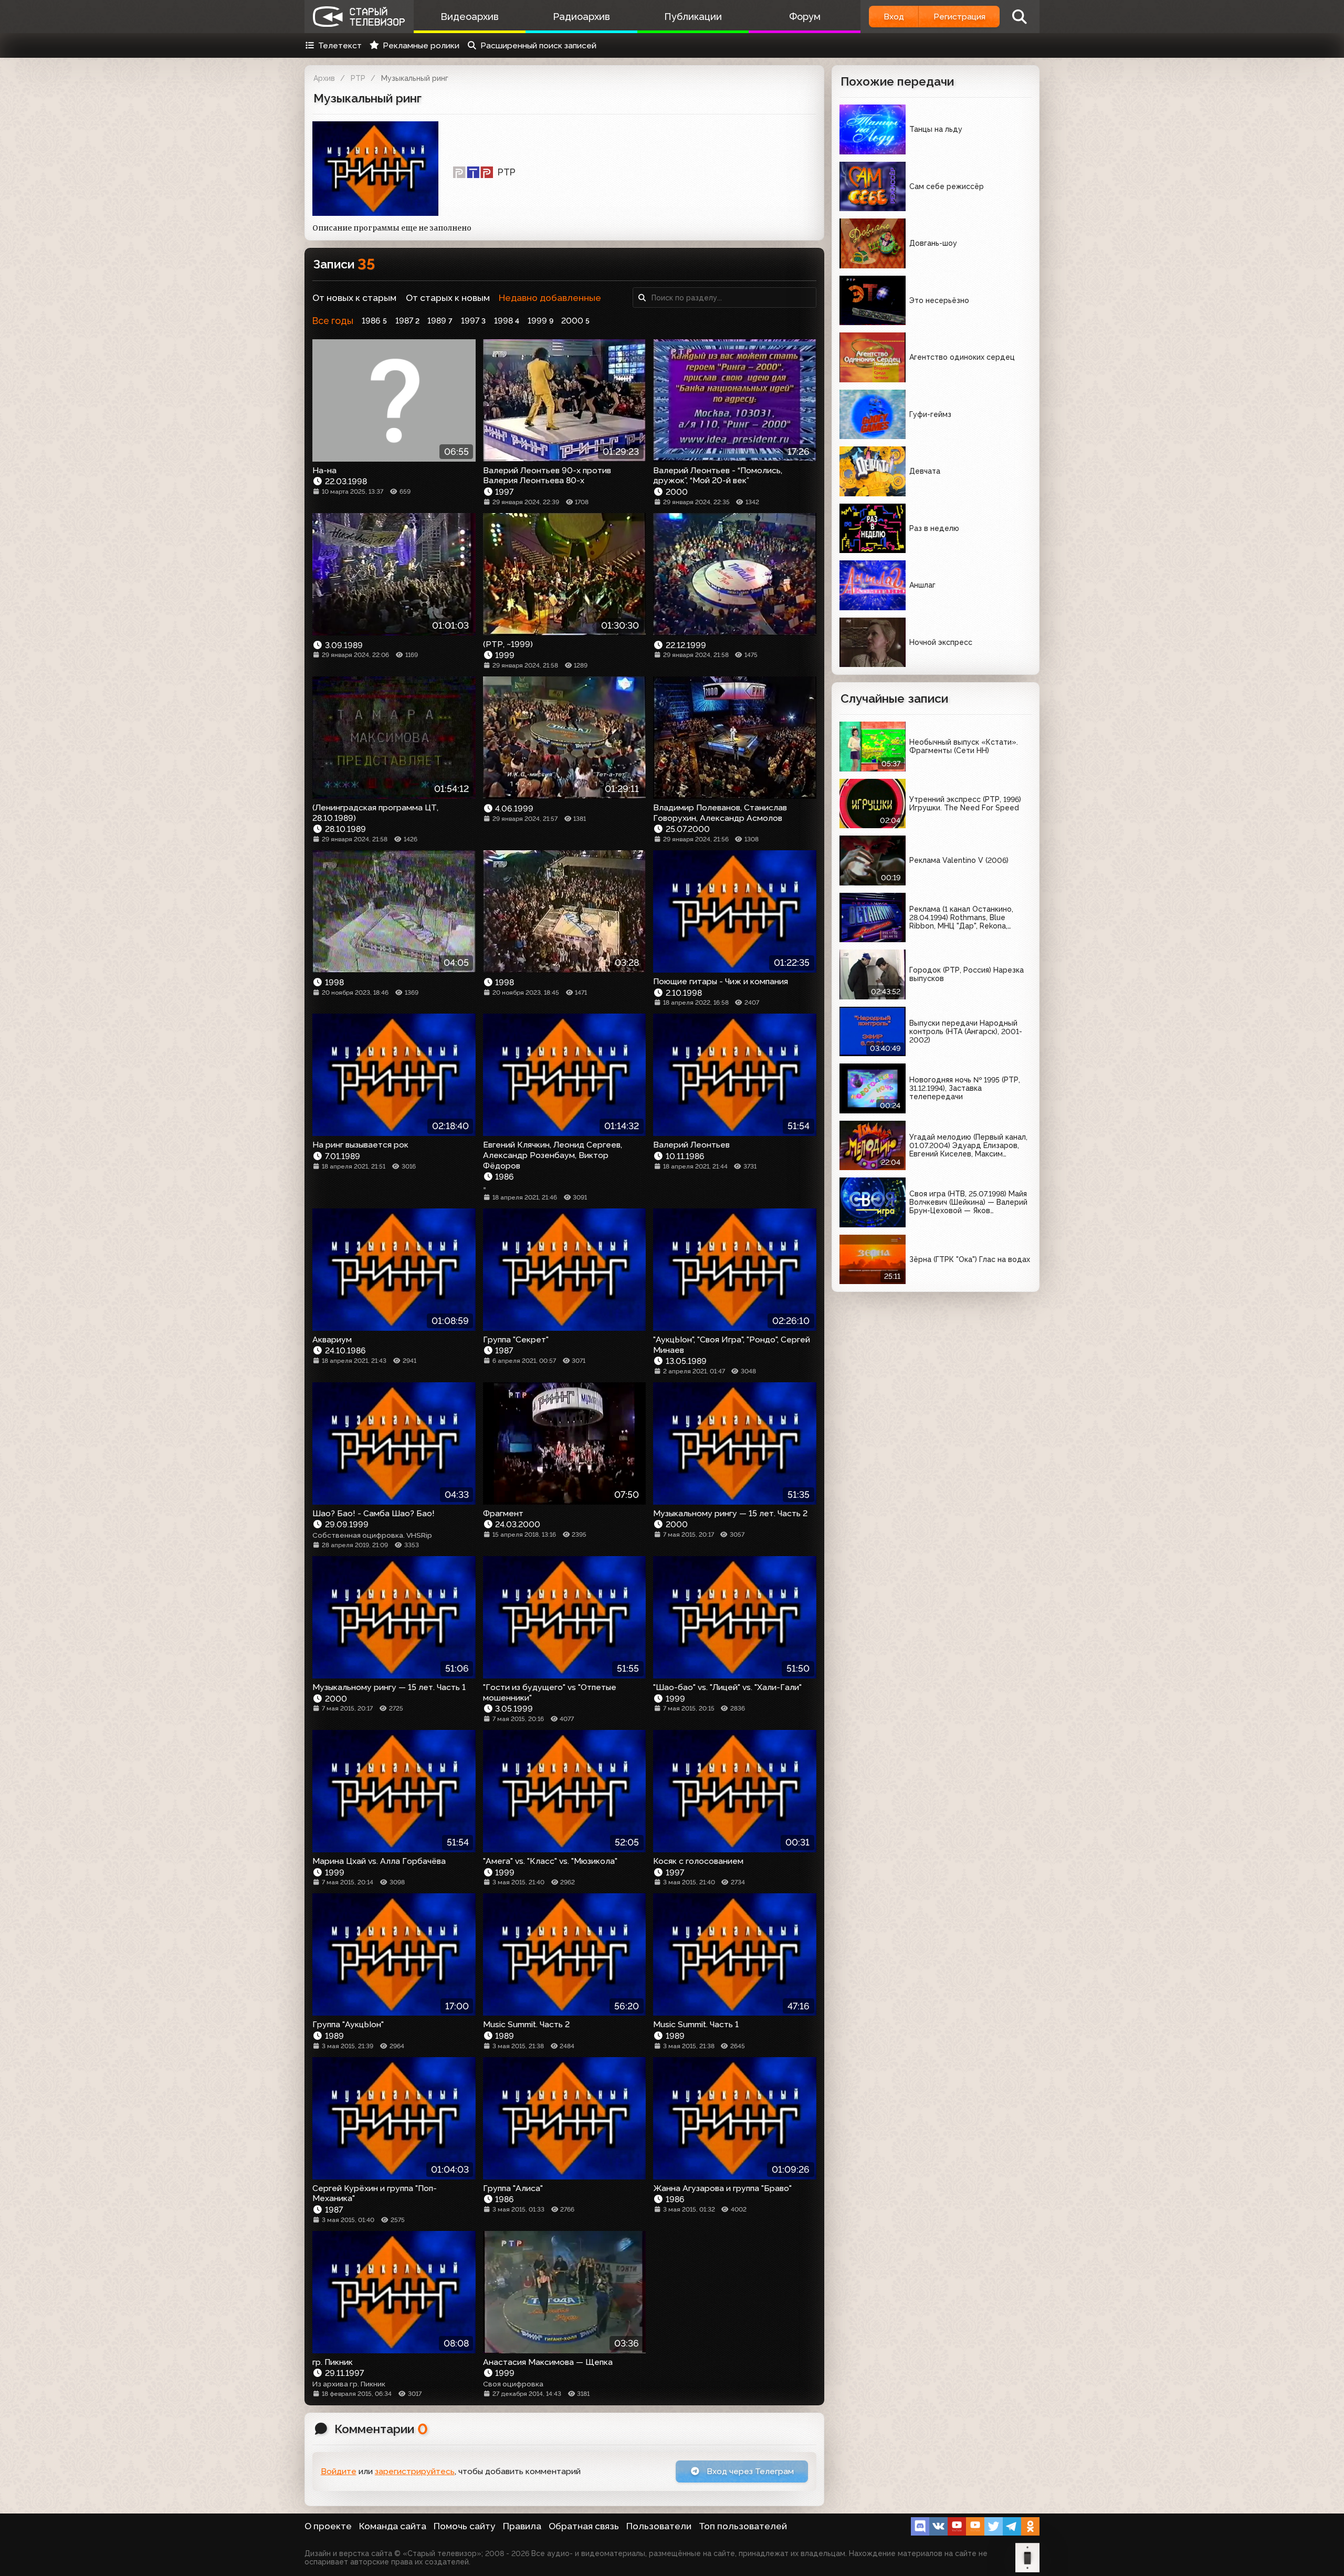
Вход (894, 17)
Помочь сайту (465, 2526)
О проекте (328, 2526)
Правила (522, 2526)
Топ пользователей (743, 2526)
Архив (324, 78)
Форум (805, 17)
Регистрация (959, 17)
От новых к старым (354, 298)
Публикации (693, 17)
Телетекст (340, 45)
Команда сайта (393, 2526)
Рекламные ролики (421, 45)
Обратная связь (584, 2526)
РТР (358, 78)
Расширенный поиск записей (538, 45)
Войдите (339, 2471)
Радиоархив (581, 17)
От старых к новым (448, 298)
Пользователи (659, 2526)
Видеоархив (470, 17)
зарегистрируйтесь (415, 2471)
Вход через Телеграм (749, 2471)
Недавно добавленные (550, 298)
